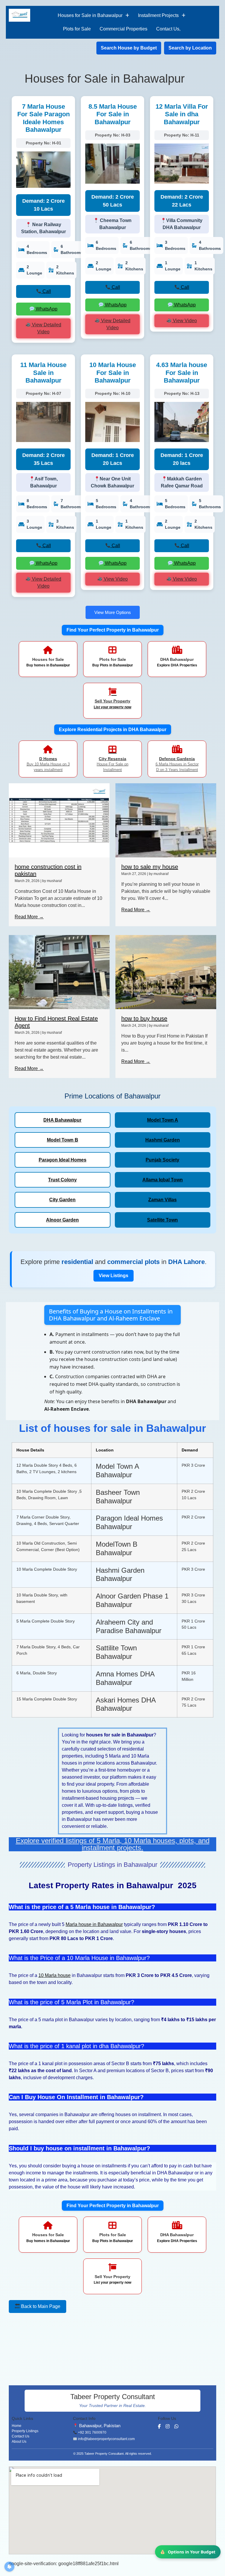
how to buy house (144, 1019)
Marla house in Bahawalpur (94, 1924)
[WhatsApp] (176, 2426)
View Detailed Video (46, 328)
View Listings (114, 1276)
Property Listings (25, 2431)
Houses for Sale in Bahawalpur (90, 15)
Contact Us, (168, 29)
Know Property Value (194, 2552)
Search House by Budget (129, 48)
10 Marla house (54, 1975)
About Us (19, 2442)
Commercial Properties (123, 29)
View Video (184, 321)
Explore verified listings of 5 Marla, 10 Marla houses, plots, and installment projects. (113, 1844)
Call (46, 291)
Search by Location (190, 48)
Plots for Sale (77, 29)
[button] (93, 16)
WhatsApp (46, 309)
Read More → (29, 917)
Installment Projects (158, 15)
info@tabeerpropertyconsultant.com (106, 2439)
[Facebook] (159, 2426)
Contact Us (21, 2436)
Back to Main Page (40, 2306)
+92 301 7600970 (92, 2432)
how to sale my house (150, 867)
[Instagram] (168, 2426)
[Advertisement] (53, 2348)
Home (17, 2426)
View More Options (113, 612)
